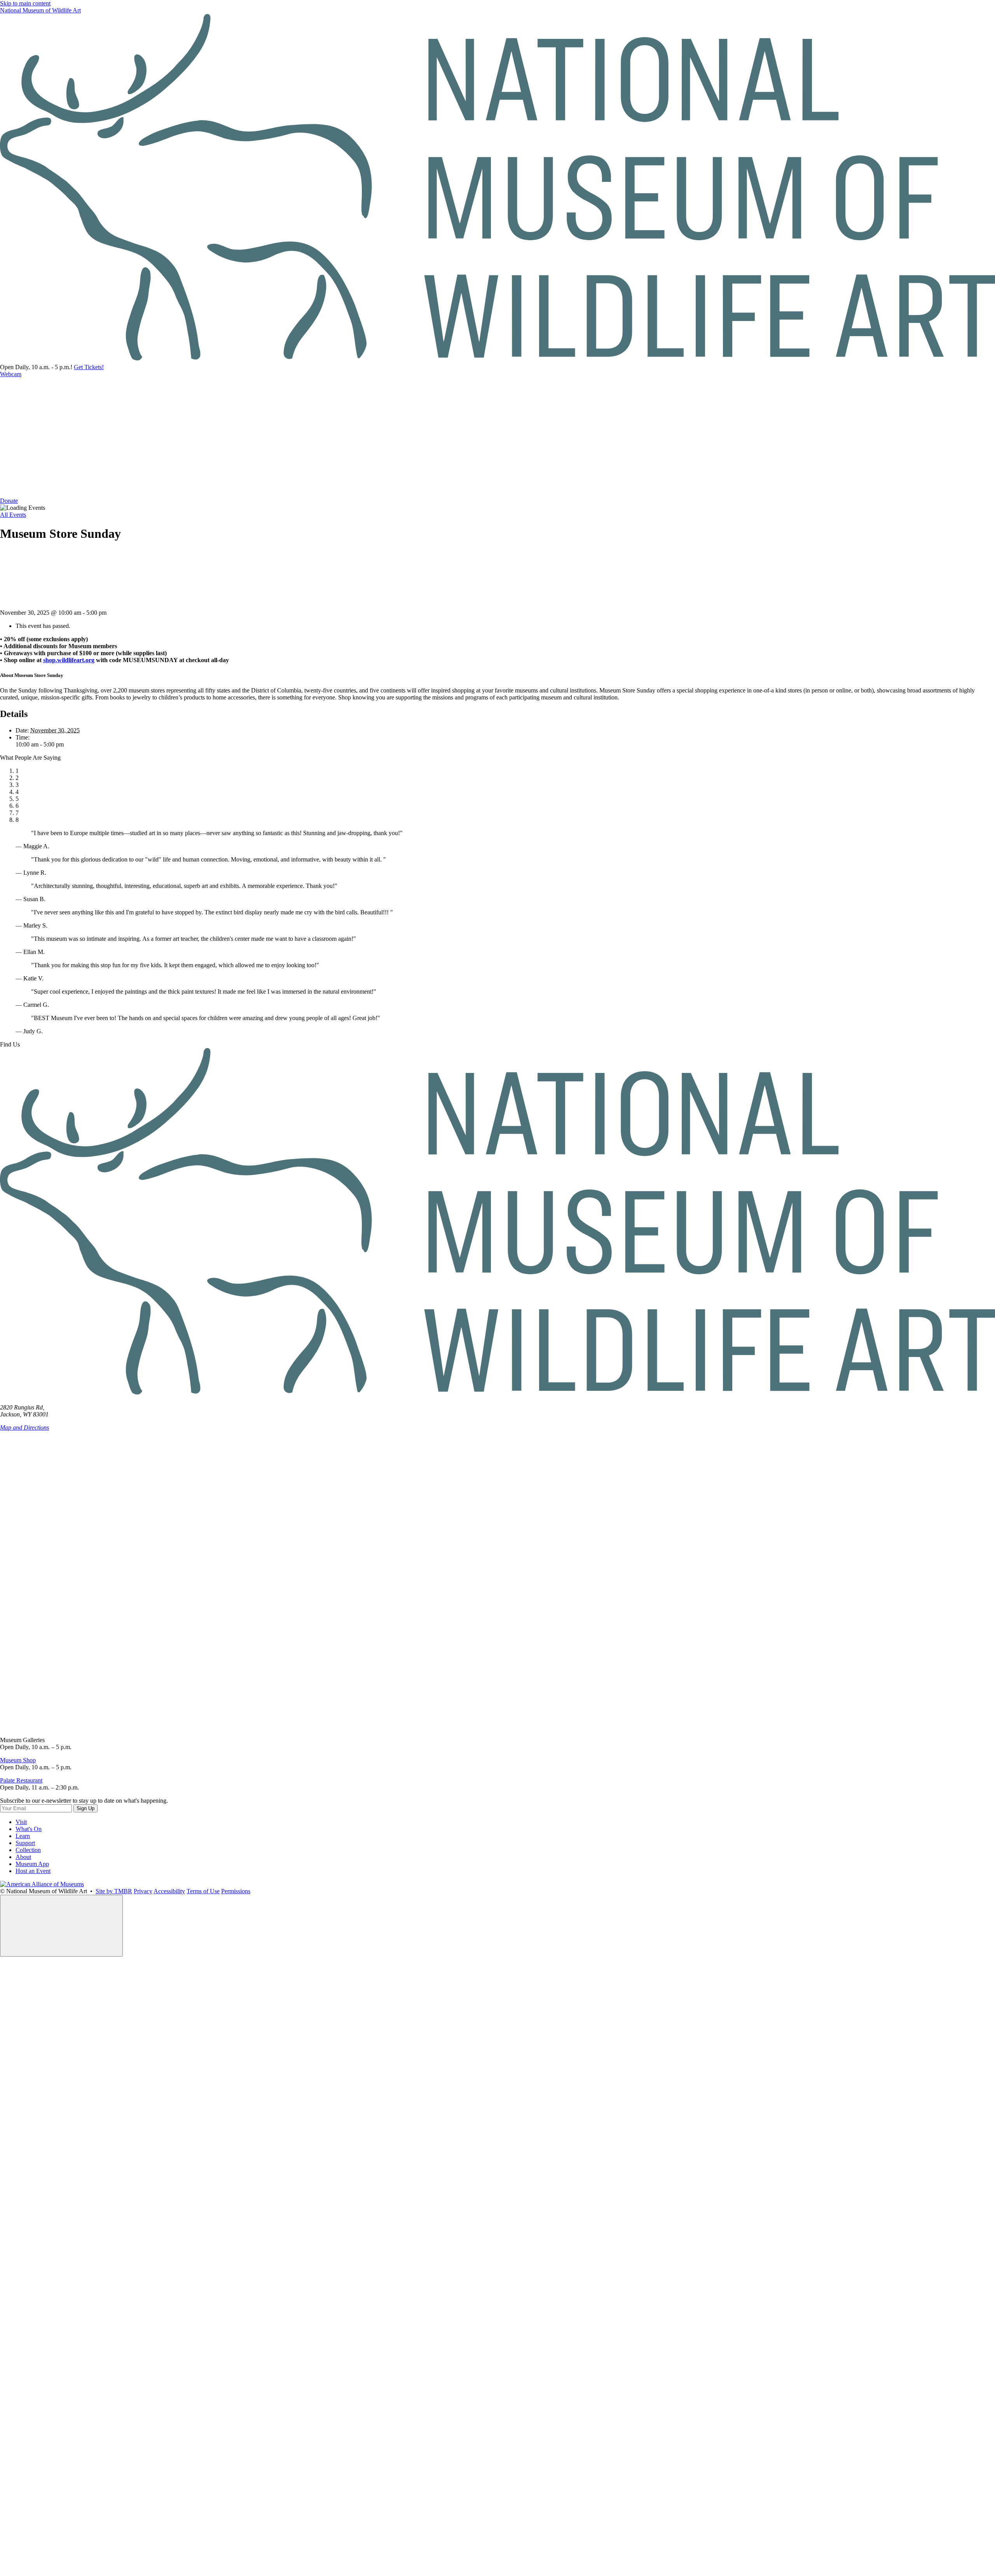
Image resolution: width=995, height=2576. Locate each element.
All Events (13, 515)
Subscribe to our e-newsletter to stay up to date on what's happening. (84, 1801)
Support (25, 1843)
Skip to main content (25, 3)
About (23, 1857)
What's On (29, 1829)
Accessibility (169, 1891)
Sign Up (86, 1808)
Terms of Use (203, 1891)
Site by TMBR (114, 1891)
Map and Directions (24, 1428)
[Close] (61, 1926)
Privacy (143, 1891)
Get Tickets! (89, 367)
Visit (21, 1822)
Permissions (236, 1891)
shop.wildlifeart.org (69, 660)
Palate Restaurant (21, 1780)
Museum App (32, 1864)
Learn (23, 1836)
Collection (28, 1850)
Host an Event (33, 1871)
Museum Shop (18, 1760)
